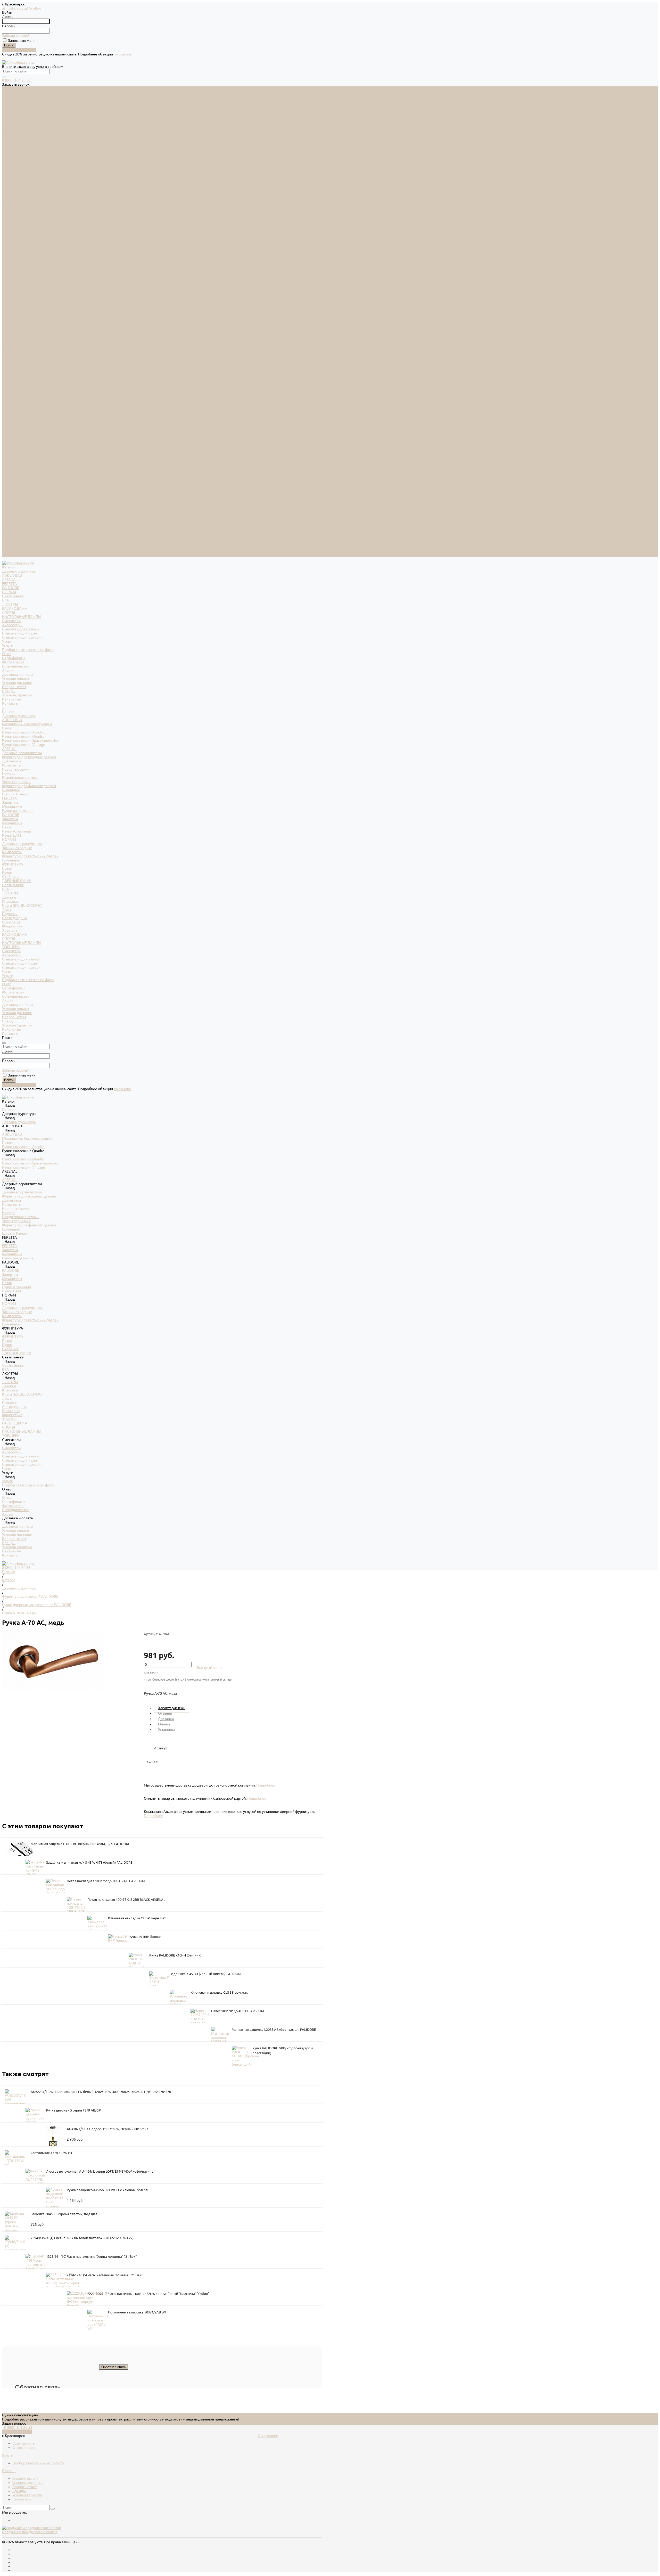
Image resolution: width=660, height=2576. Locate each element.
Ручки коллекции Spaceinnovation (31, 262)
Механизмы (12, 328)
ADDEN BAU (12, 97)
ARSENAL (10, 101)
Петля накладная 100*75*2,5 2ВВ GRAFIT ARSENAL (106, 1881)
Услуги (8, 497)
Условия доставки (17, 204)
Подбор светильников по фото (28, 171)
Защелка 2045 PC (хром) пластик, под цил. (64, 2214)
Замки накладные (17, 369)
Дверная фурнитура (19, 93)
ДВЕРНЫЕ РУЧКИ (17, 402)
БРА (5, 121)
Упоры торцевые (16, 303)
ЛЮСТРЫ (10, 126)
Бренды (9, 212)
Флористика (12, 447)
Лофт (7, 431)
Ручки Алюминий (16, 353)
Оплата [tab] (164, 1724)
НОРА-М (9, 113)
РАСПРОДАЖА (15, 130)
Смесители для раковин (22, 159)
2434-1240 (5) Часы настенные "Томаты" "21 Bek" (105, 2275)
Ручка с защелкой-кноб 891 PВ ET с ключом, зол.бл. (108, 2190)
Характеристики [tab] (172, 1708)
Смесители (11, 142)
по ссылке (122, 54)
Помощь (9, 2471)
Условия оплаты (16, 200)
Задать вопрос (14, 2423)
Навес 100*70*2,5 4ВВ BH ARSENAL (238, 2011)
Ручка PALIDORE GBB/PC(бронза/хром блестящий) (283, 2051)
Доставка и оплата (17, 526)
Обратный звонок (17, 2432)
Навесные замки (16, 291)
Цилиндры (11, 311)
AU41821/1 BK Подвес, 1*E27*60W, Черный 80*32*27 (108, 2129)
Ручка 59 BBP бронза (145, 1937)
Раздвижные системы (21, 299)
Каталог (9, 233)
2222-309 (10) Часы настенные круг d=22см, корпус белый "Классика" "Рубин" (148, 2294)
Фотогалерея (13, 183)
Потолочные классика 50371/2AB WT (137, 2312)
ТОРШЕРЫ (11, 468)
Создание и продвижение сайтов (30, 2532)
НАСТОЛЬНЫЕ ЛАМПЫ (22, 138)
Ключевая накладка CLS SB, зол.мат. (219, 1992)
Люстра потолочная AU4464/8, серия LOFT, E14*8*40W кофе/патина (100, 2171)
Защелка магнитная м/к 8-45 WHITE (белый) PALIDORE (89, 1862)
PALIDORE (11, 109)
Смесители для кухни (20, 154)
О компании (268, 2436)
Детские (9, 419)
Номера (9, 295)
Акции (7, 522)
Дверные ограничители (22, 274)
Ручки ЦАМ (11, 357)
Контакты (10, 555)
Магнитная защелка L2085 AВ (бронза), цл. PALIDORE (274, 2029)
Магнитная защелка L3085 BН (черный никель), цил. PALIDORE (80, 1844)
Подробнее (266, 1785)
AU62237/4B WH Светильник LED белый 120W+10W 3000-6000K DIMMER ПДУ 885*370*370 (101, 2092)
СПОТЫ (9, 134)
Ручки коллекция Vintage (24, 266)
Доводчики (11, 282)
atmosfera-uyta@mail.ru (22, 8)
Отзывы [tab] (165, 1713)
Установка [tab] (167, 1730)
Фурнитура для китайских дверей (30, 377)
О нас (7, 505)
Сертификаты (14, 179)
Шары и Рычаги (15, 315)
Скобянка (10, 398)
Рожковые (11, 443)
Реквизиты (11, 221)
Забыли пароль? (16, 36)
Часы (6, 163)
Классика (10, 423)
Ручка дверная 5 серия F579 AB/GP (73, 2110)
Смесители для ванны (21, 150)
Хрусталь (10, 452)
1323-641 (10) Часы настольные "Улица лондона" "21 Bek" (91, 2256)
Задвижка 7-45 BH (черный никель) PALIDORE (206, 1974)
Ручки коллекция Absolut (23, 254)
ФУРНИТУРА (13, 386)
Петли (7, 249)
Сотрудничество (16, 518)
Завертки (10, 324)
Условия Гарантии (17, 216)
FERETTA (9, 105)
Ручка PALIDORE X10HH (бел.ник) (175, 1955)
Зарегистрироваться (19, 50)
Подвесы (10, 435)
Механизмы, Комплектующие (27, 245)
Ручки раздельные (18, 332)
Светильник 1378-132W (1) (51, 2153)
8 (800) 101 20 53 (16, 80)
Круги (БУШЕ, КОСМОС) (22, 427)
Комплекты (12, 287)
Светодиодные (15, 439)
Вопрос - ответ (14, 208)
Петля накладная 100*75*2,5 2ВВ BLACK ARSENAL (126, 1900)
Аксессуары (12, 146)
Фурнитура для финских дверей (29, 307)
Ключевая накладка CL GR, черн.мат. (137, 1918)
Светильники (13, 117)
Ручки (7, 394)
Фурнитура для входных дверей (29, 278)
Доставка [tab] (166, 1719)
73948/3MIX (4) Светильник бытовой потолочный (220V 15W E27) (82, 2238)
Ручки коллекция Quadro (23, 258)
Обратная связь (114, 2367)
